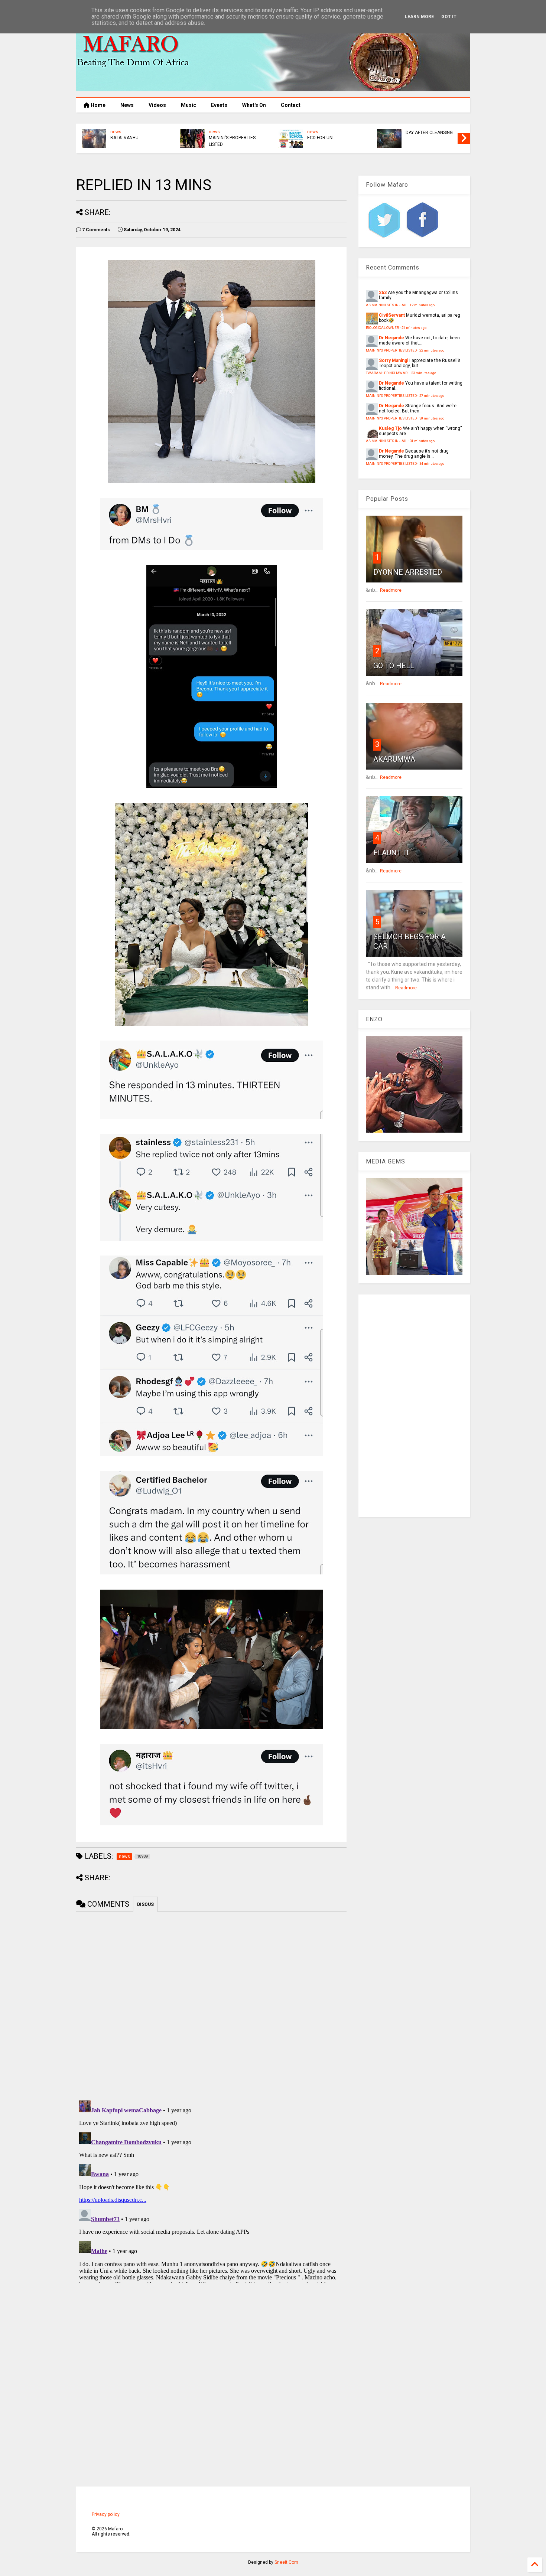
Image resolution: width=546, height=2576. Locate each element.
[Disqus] (211, 2190)
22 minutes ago (432, 350)
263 (383, 293)
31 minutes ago (422, 441)
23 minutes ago (424, 373)
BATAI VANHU (124, 138)
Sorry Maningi (394, 360)
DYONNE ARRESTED (408, 572)
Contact (291, 105)
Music (188, 105)
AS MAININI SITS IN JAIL (386, 305)
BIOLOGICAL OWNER (382, 328)
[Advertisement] (414, 1406)
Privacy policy (106, 2514)
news (116, 132)
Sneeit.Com (286, 2562)
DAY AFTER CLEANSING (429, 133)
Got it (449, 17)
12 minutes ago (422, 305)
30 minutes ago (432, 418)
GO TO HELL (394, 666)
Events (219, 105)
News (127, 105)
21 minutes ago (414, 328)
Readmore (391, 590)
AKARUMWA (394, 759)
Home (97, 105)
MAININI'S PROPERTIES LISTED (232, 141)
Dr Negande (391, 338)
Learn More (419, 17)
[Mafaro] (273, 88)
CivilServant (392, 315)
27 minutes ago (432, 396)
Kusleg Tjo (390, 428)
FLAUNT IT (391, 853)
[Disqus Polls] (211, 2005)
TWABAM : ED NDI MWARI (387, 373)
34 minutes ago (432, 463)
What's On (254, 105)
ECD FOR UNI (320, 138)
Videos (157, 105)
